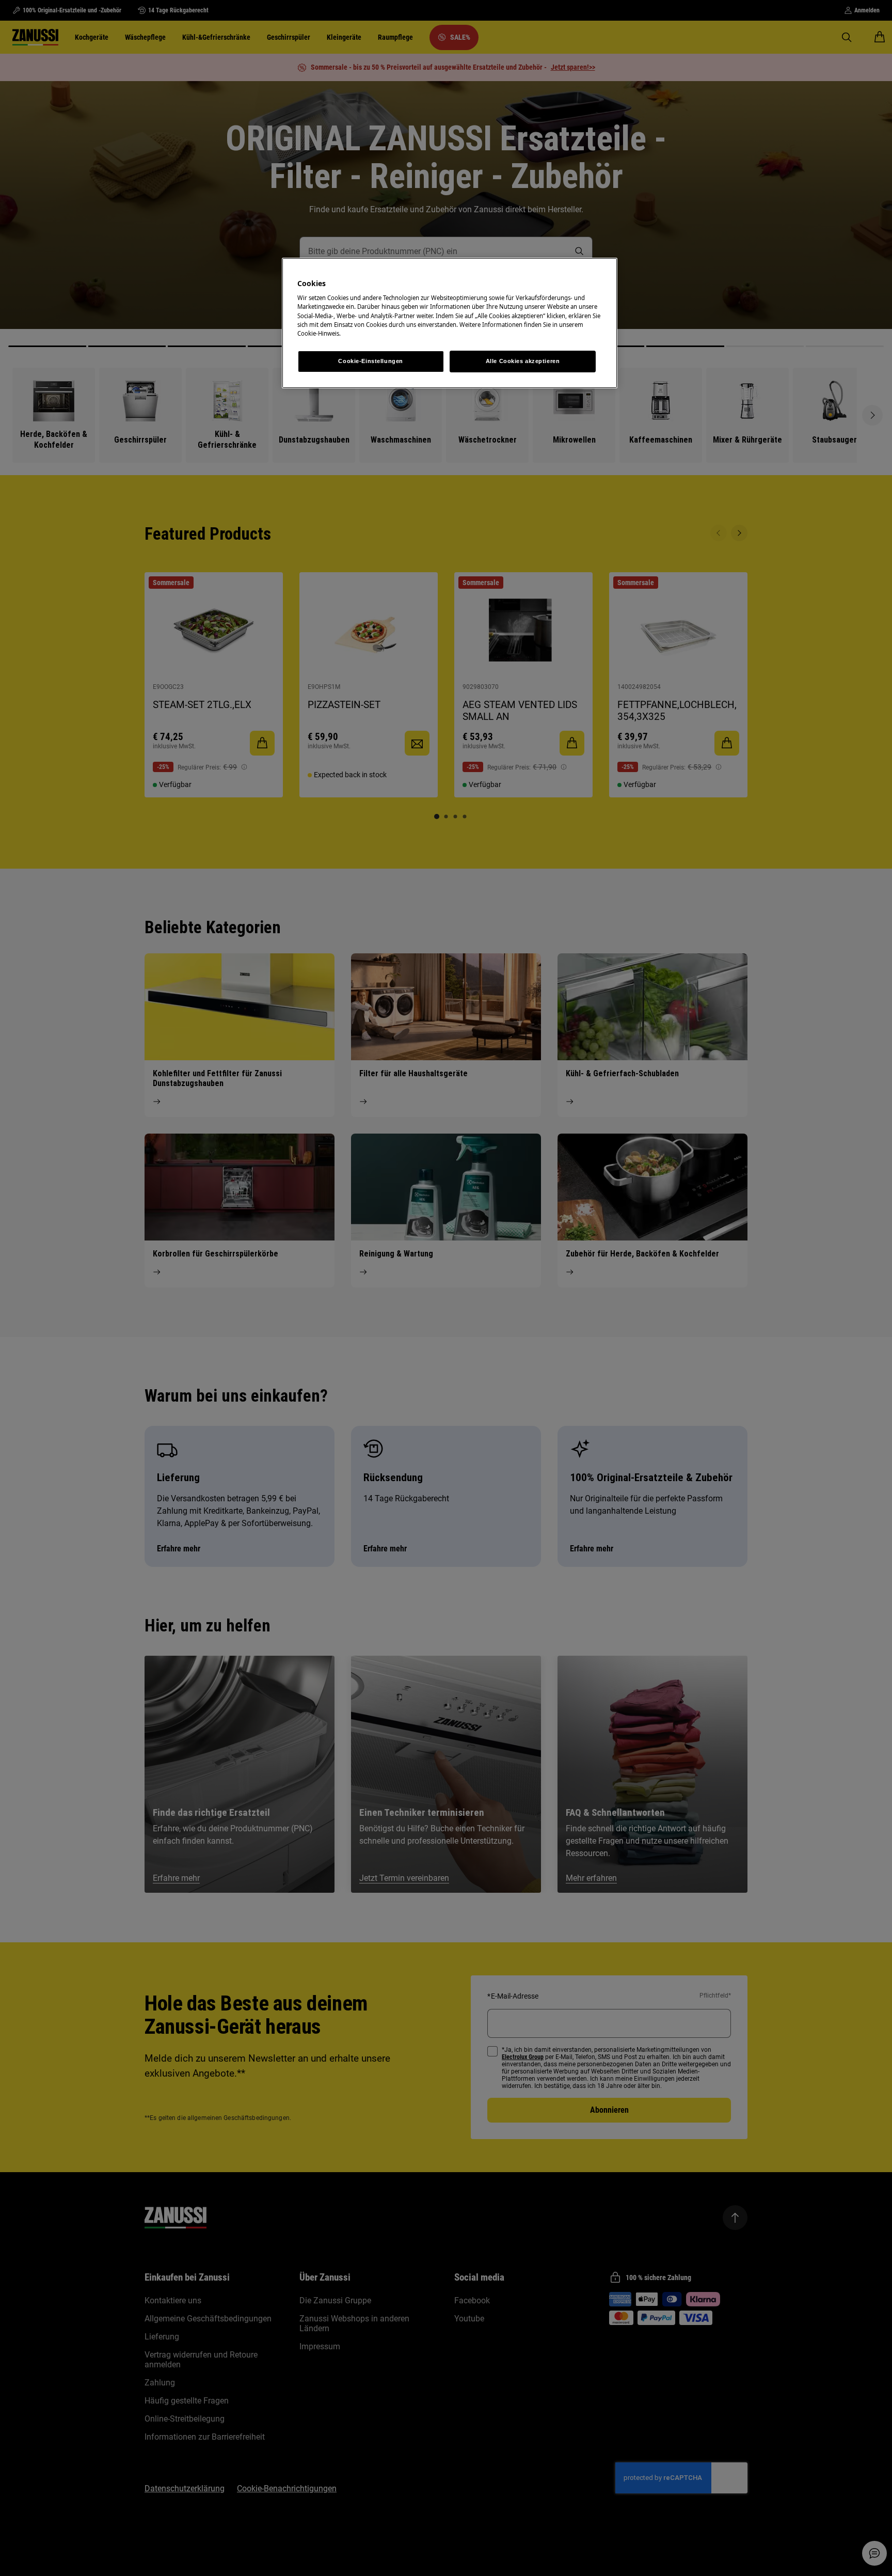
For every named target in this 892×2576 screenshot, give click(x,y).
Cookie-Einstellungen (370, 361)
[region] (450, 323)
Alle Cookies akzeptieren (523, 361)
